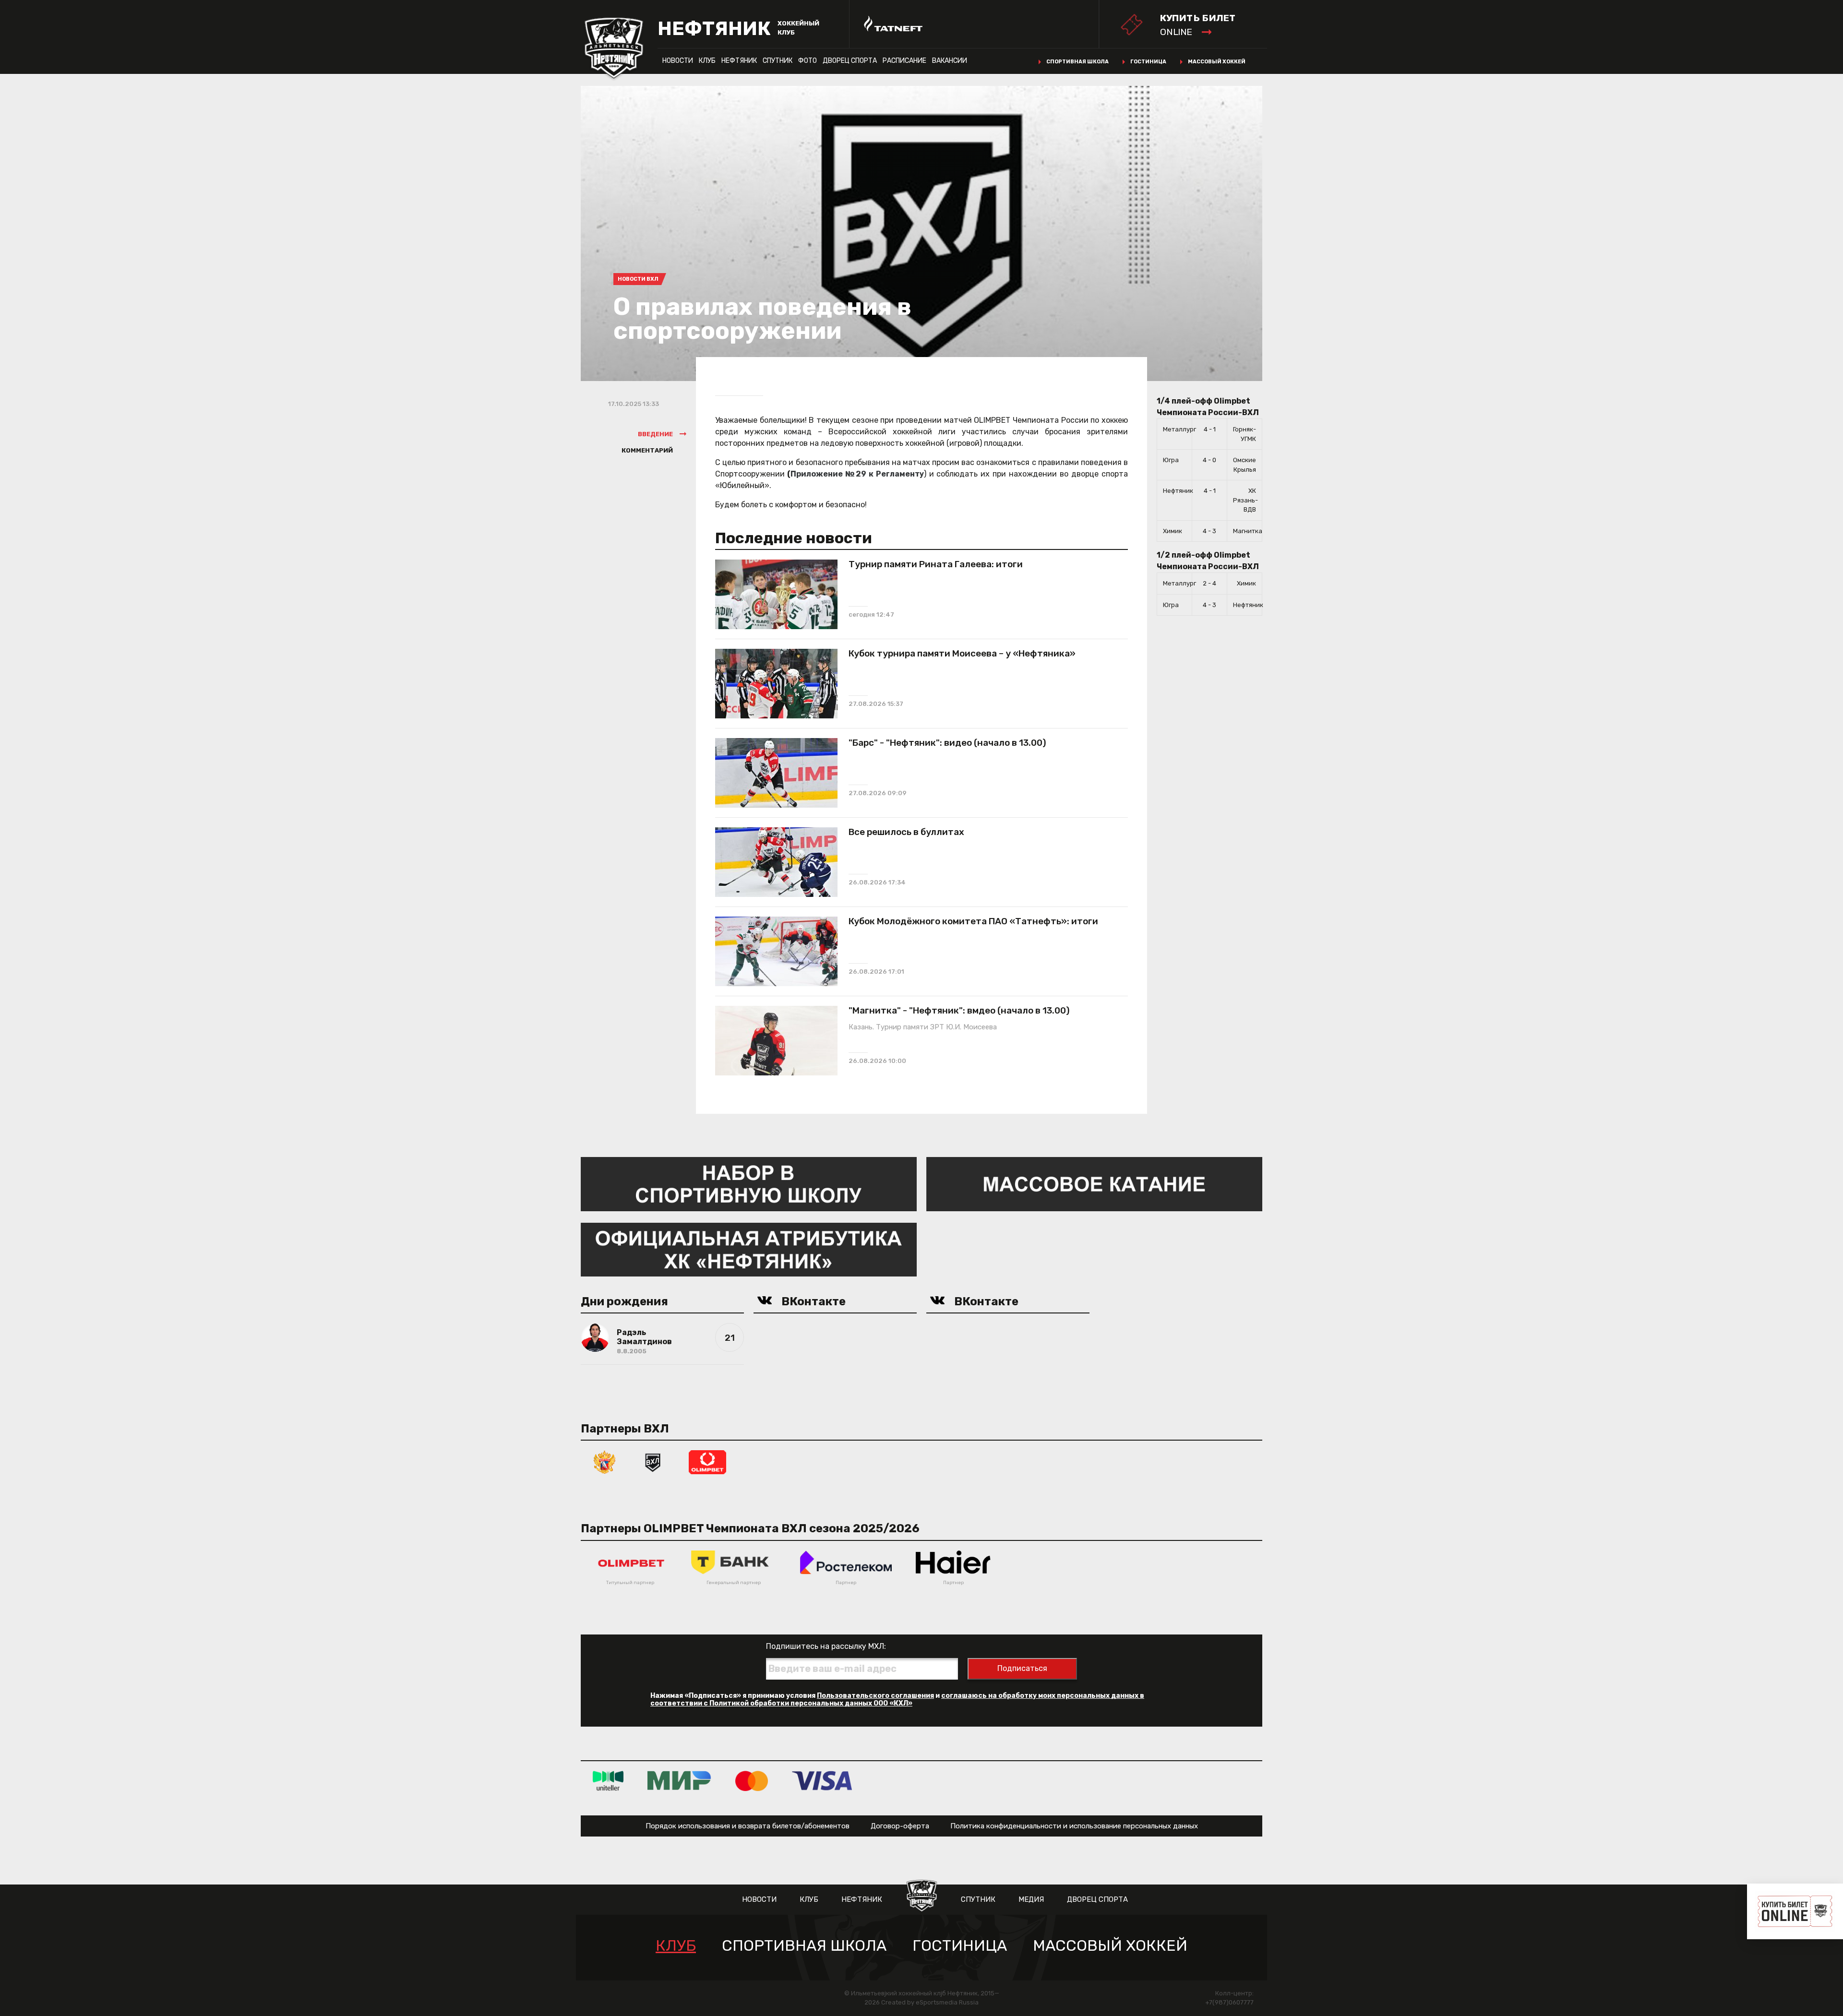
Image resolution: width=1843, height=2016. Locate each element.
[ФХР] (605, 1461)
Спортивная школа (1077, 62)
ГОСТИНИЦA (960, 1946)
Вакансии (950, 61)
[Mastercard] (752, 1780)
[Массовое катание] (1094, 1184)
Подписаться (1022, 1668)
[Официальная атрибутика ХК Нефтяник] (749, 1249)
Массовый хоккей (1217, 62)
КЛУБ (707, 61)
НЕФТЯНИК (739, 61)
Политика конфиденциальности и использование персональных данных (1074, 1826)
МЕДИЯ (1031, 1899)
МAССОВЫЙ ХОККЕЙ (1110, 1946)
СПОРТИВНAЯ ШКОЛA (804, 1946)
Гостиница (1148, 62)
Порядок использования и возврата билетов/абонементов (748, 1826)
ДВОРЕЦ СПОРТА (850, 61)
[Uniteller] (608, 1780)
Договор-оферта (900, 1826)
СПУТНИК (778, 61)
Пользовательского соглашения (875, 1696)
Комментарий (647, 450)
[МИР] (679, 1780)
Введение (655, 434)
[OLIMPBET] (707, 1461)
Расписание (904, 61)
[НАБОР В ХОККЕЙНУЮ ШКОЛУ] (749, 1184)
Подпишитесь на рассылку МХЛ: (826, 1646)
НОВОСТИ (678, 61)
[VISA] (822, 1780)
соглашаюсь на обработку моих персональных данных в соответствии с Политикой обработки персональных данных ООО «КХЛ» (897, 1700)
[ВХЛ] (653, 1461)
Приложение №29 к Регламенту (857, 474)
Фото (808, 61)
